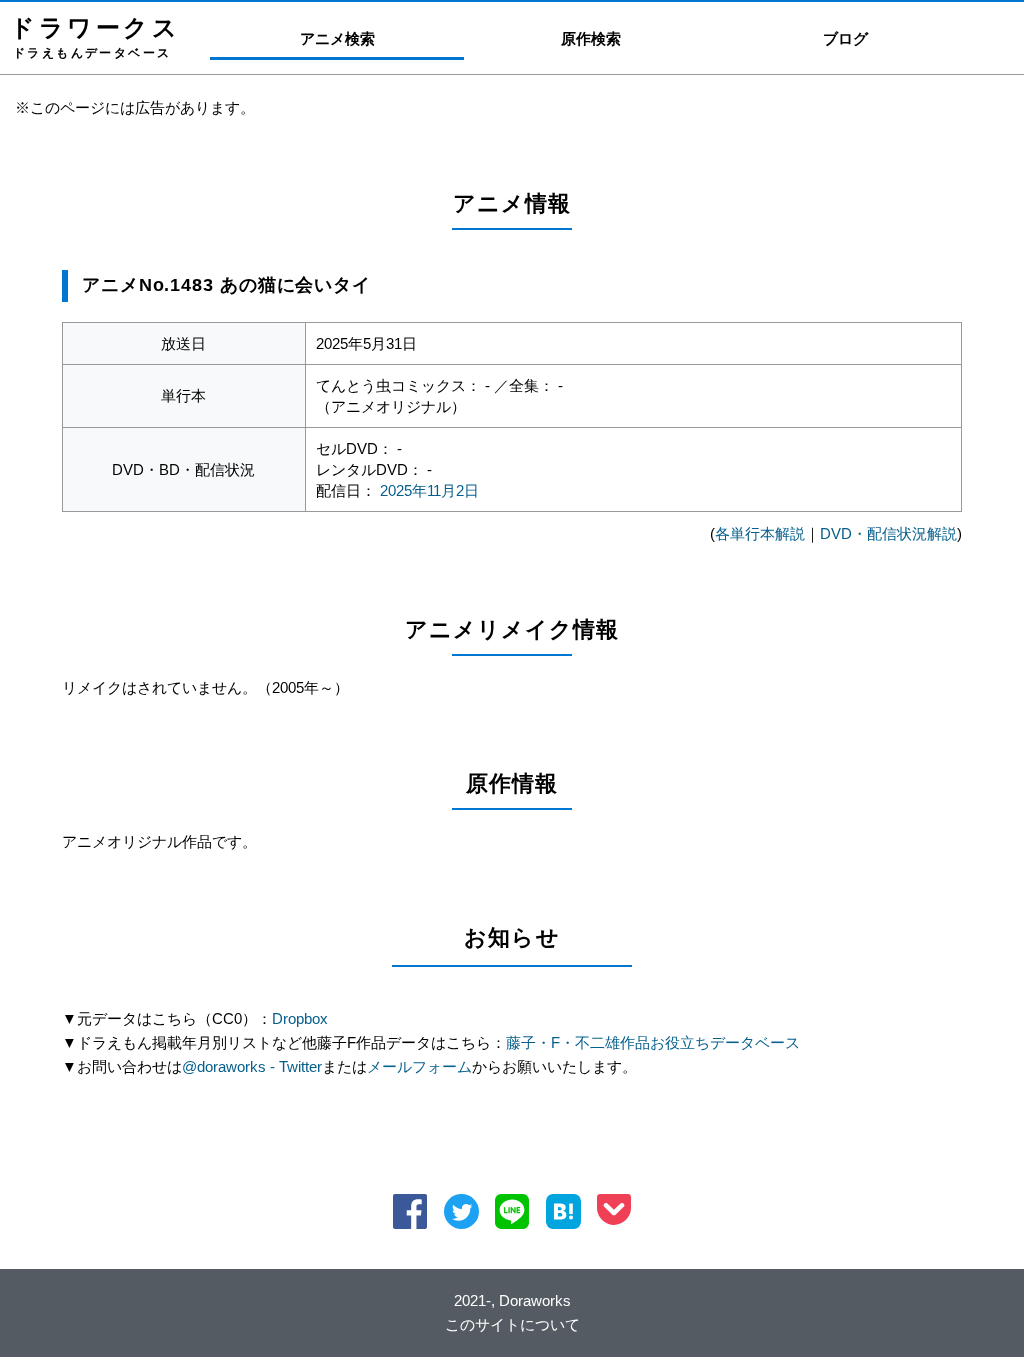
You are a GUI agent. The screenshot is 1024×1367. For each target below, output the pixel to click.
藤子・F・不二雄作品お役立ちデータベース (653, 1042)
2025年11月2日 (429, 490)
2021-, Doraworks (512, 1300)
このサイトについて (512, 1324)
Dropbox (300, 1018)
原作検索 (591, 38)
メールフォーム (419, 1066)
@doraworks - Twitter (252, 1066)
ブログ (845, 38)
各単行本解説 (760, 533)
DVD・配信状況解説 (888, 533)
